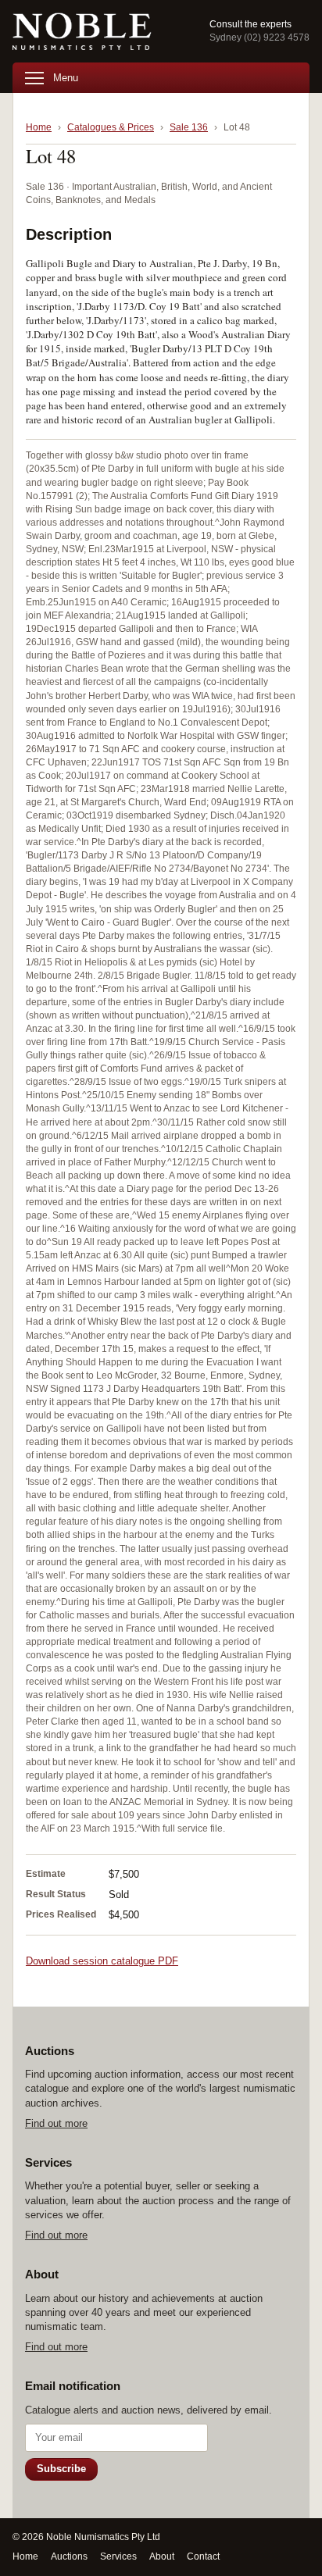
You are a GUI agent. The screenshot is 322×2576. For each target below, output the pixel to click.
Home (39, 127)
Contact (203, 2556)
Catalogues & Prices (111, 127)
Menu (66, 78)
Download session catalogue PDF (102, 1961)
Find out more (56, 2123)
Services (118, 2556)
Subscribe (61, 2469)
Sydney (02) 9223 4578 (259, 37)
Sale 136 (189, 127)
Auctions (69, 2556)
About (162, 2556)
